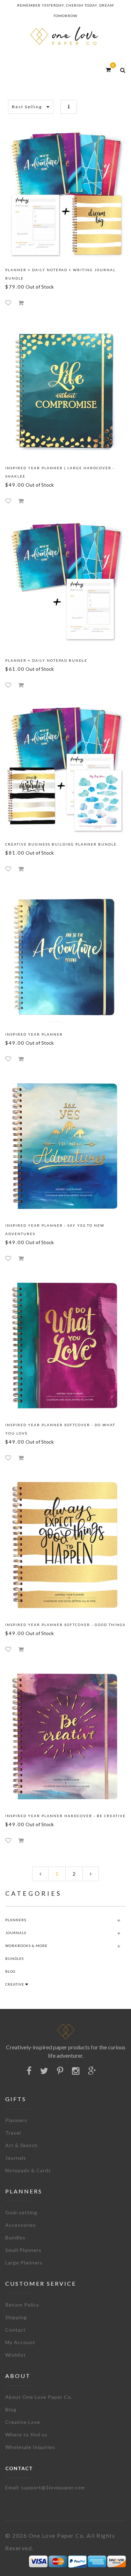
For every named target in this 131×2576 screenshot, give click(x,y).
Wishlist (16, 2355)
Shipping (16, 2317)
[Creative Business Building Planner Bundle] (65, 769)
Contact (16, 2330)
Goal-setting (21, 2212)
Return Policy (22, 2305)
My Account (20, 2342)
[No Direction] (69, 107)
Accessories (21, 2225)
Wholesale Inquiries (30, 2447)
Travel (13, 2133)
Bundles (15, 2237)
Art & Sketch (21, 2145)
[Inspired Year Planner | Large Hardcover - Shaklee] (65, 390)
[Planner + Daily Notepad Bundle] (65, 585)
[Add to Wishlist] (8, 303)
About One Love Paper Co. (39, 2397)
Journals (16, 2158)
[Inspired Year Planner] (65, 956)
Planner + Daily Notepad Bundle (46, 660)
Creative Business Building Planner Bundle (61, 844)
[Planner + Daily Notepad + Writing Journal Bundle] (65, 195)
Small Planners (23, 2250)
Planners (16, 2120)
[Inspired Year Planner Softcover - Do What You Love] (65, 1346)
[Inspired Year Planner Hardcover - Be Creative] (65, 1737)
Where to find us (26, 2434)
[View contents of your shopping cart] (108, 69)
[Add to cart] (21, 303)
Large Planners (24, 2263)
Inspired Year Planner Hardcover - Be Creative (65, 1816)
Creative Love (23, 2422)
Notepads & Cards (28, 2170)
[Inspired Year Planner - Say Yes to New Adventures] (65, 1147)
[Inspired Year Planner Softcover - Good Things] (65, 1546)
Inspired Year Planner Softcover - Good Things (65, 1625)
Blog (11, 2409)
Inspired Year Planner (34, 1034)
